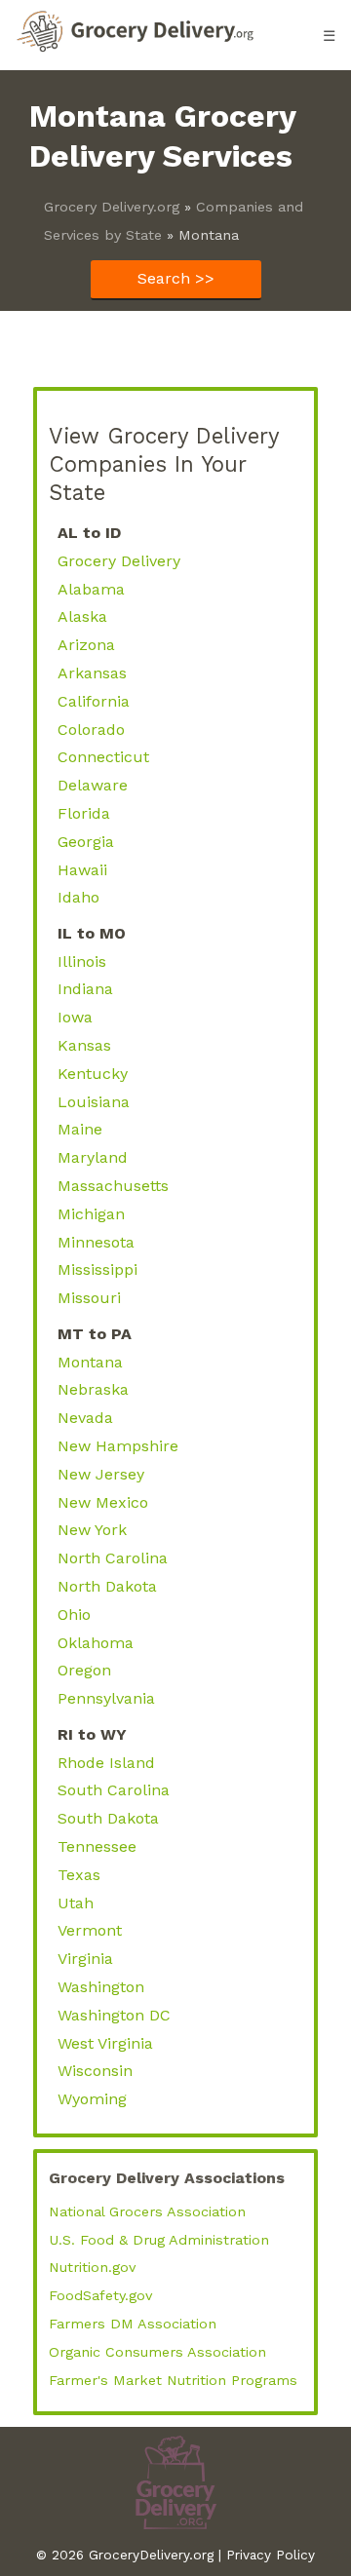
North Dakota (107, 1586)
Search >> (176, 278)
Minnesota (96, 1242)
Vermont (90, 1930)
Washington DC (114, 2015)
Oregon (84, 1670)
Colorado (91, 730)
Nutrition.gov (92, 2267)
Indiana (85, 989)
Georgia (86, 842)
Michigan (91, 1214)
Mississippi (97, 1269)
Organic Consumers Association (157, 2352)
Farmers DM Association (133, 2324)
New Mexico (103, 1502)
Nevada (85, 1418)
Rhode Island (106, 1763)
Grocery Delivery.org (112, 207)
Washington (101, 1987)
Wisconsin (95, 2071)
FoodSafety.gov (100, 2295)
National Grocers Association (147, 2211)
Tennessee (97, 1846)
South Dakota (108, 1818)
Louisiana (94, 1102)
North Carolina (113, 1558)
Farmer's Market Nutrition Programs (173, 2380)
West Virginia (105, 2043)
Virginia (85, 1959)
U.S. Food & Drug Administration (159, 2240)
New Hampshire (118, 1446)
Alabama (91, 589)
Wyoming (92, 2099)
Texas (79, 1875)
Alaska (82, 616)
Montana (90, 1362)
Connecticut (103, 757)
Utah (76, 1903)
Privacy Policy (271, 2555)
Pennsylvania (106, 1698)
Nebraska (93, 1389)
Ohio (74, 1615)
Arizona (86, 645)
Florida (84, 813)
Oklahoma (96, 1643)
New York (92, 1530)
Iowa (75, 1017)
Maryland (93, 1157)
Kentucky (93, 1074)
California (94, 701)
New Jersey (101, 1474)
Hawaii (82, 870)
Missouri (89, 1298)
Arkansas (92, 673)
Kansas (84, 1045)
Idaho (78, 897)
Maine (80, 1129)
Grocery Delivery (119, 561)
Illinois (82, 961)
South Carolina (114, 1790)
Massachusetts (113, 1186)
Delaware (93, 785)
